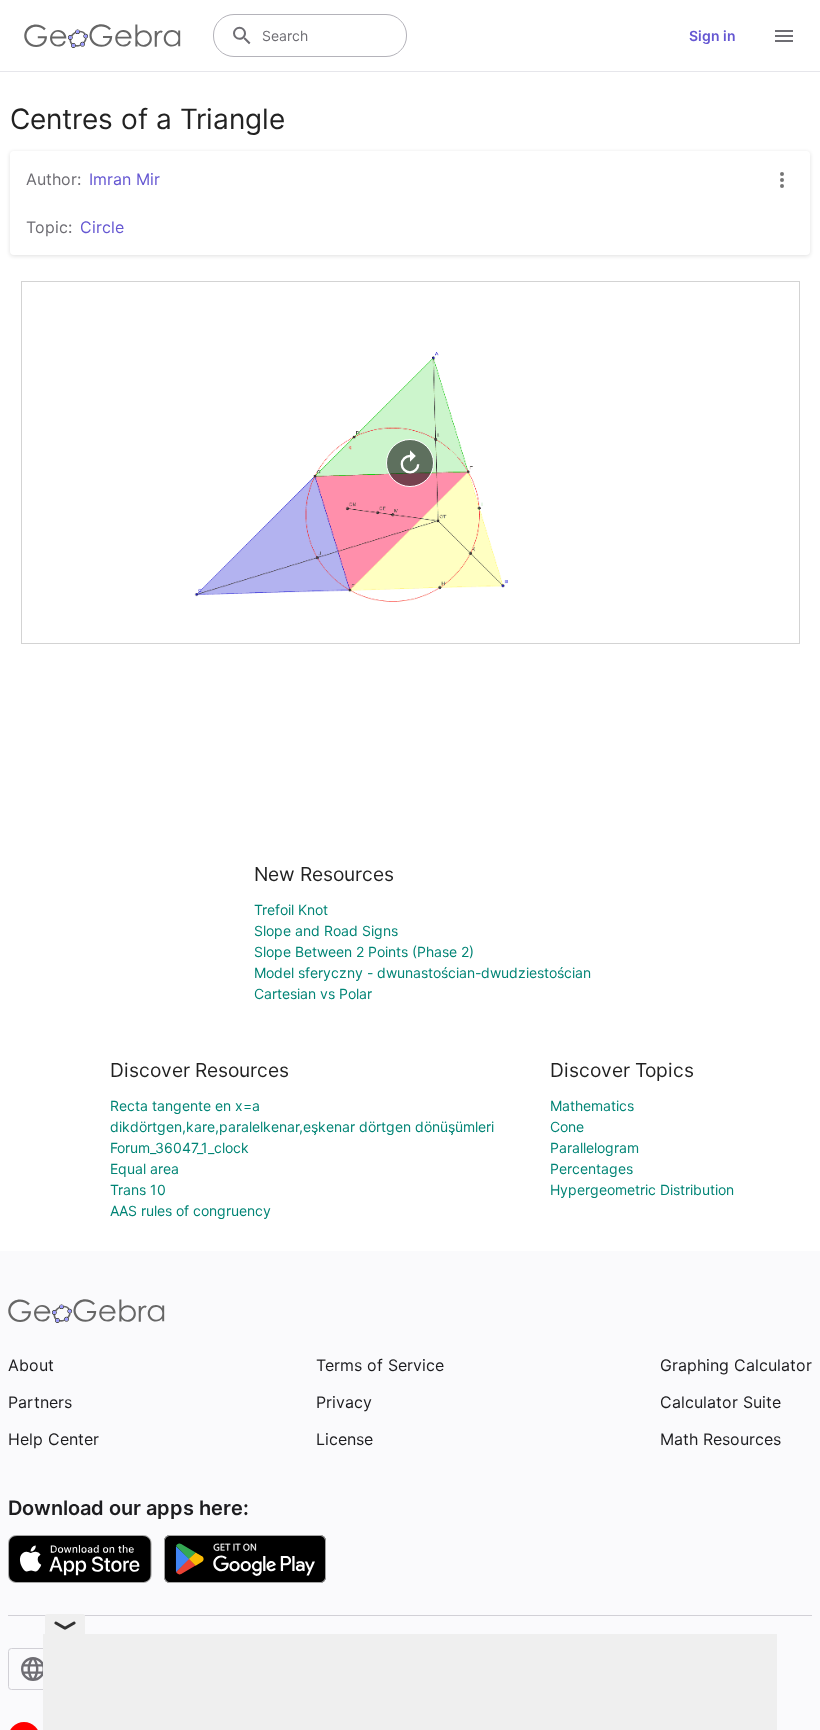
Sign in (712, 35)
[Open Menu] (784, 36)
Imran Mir (124, 179)
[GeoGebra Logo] (102, 36)
